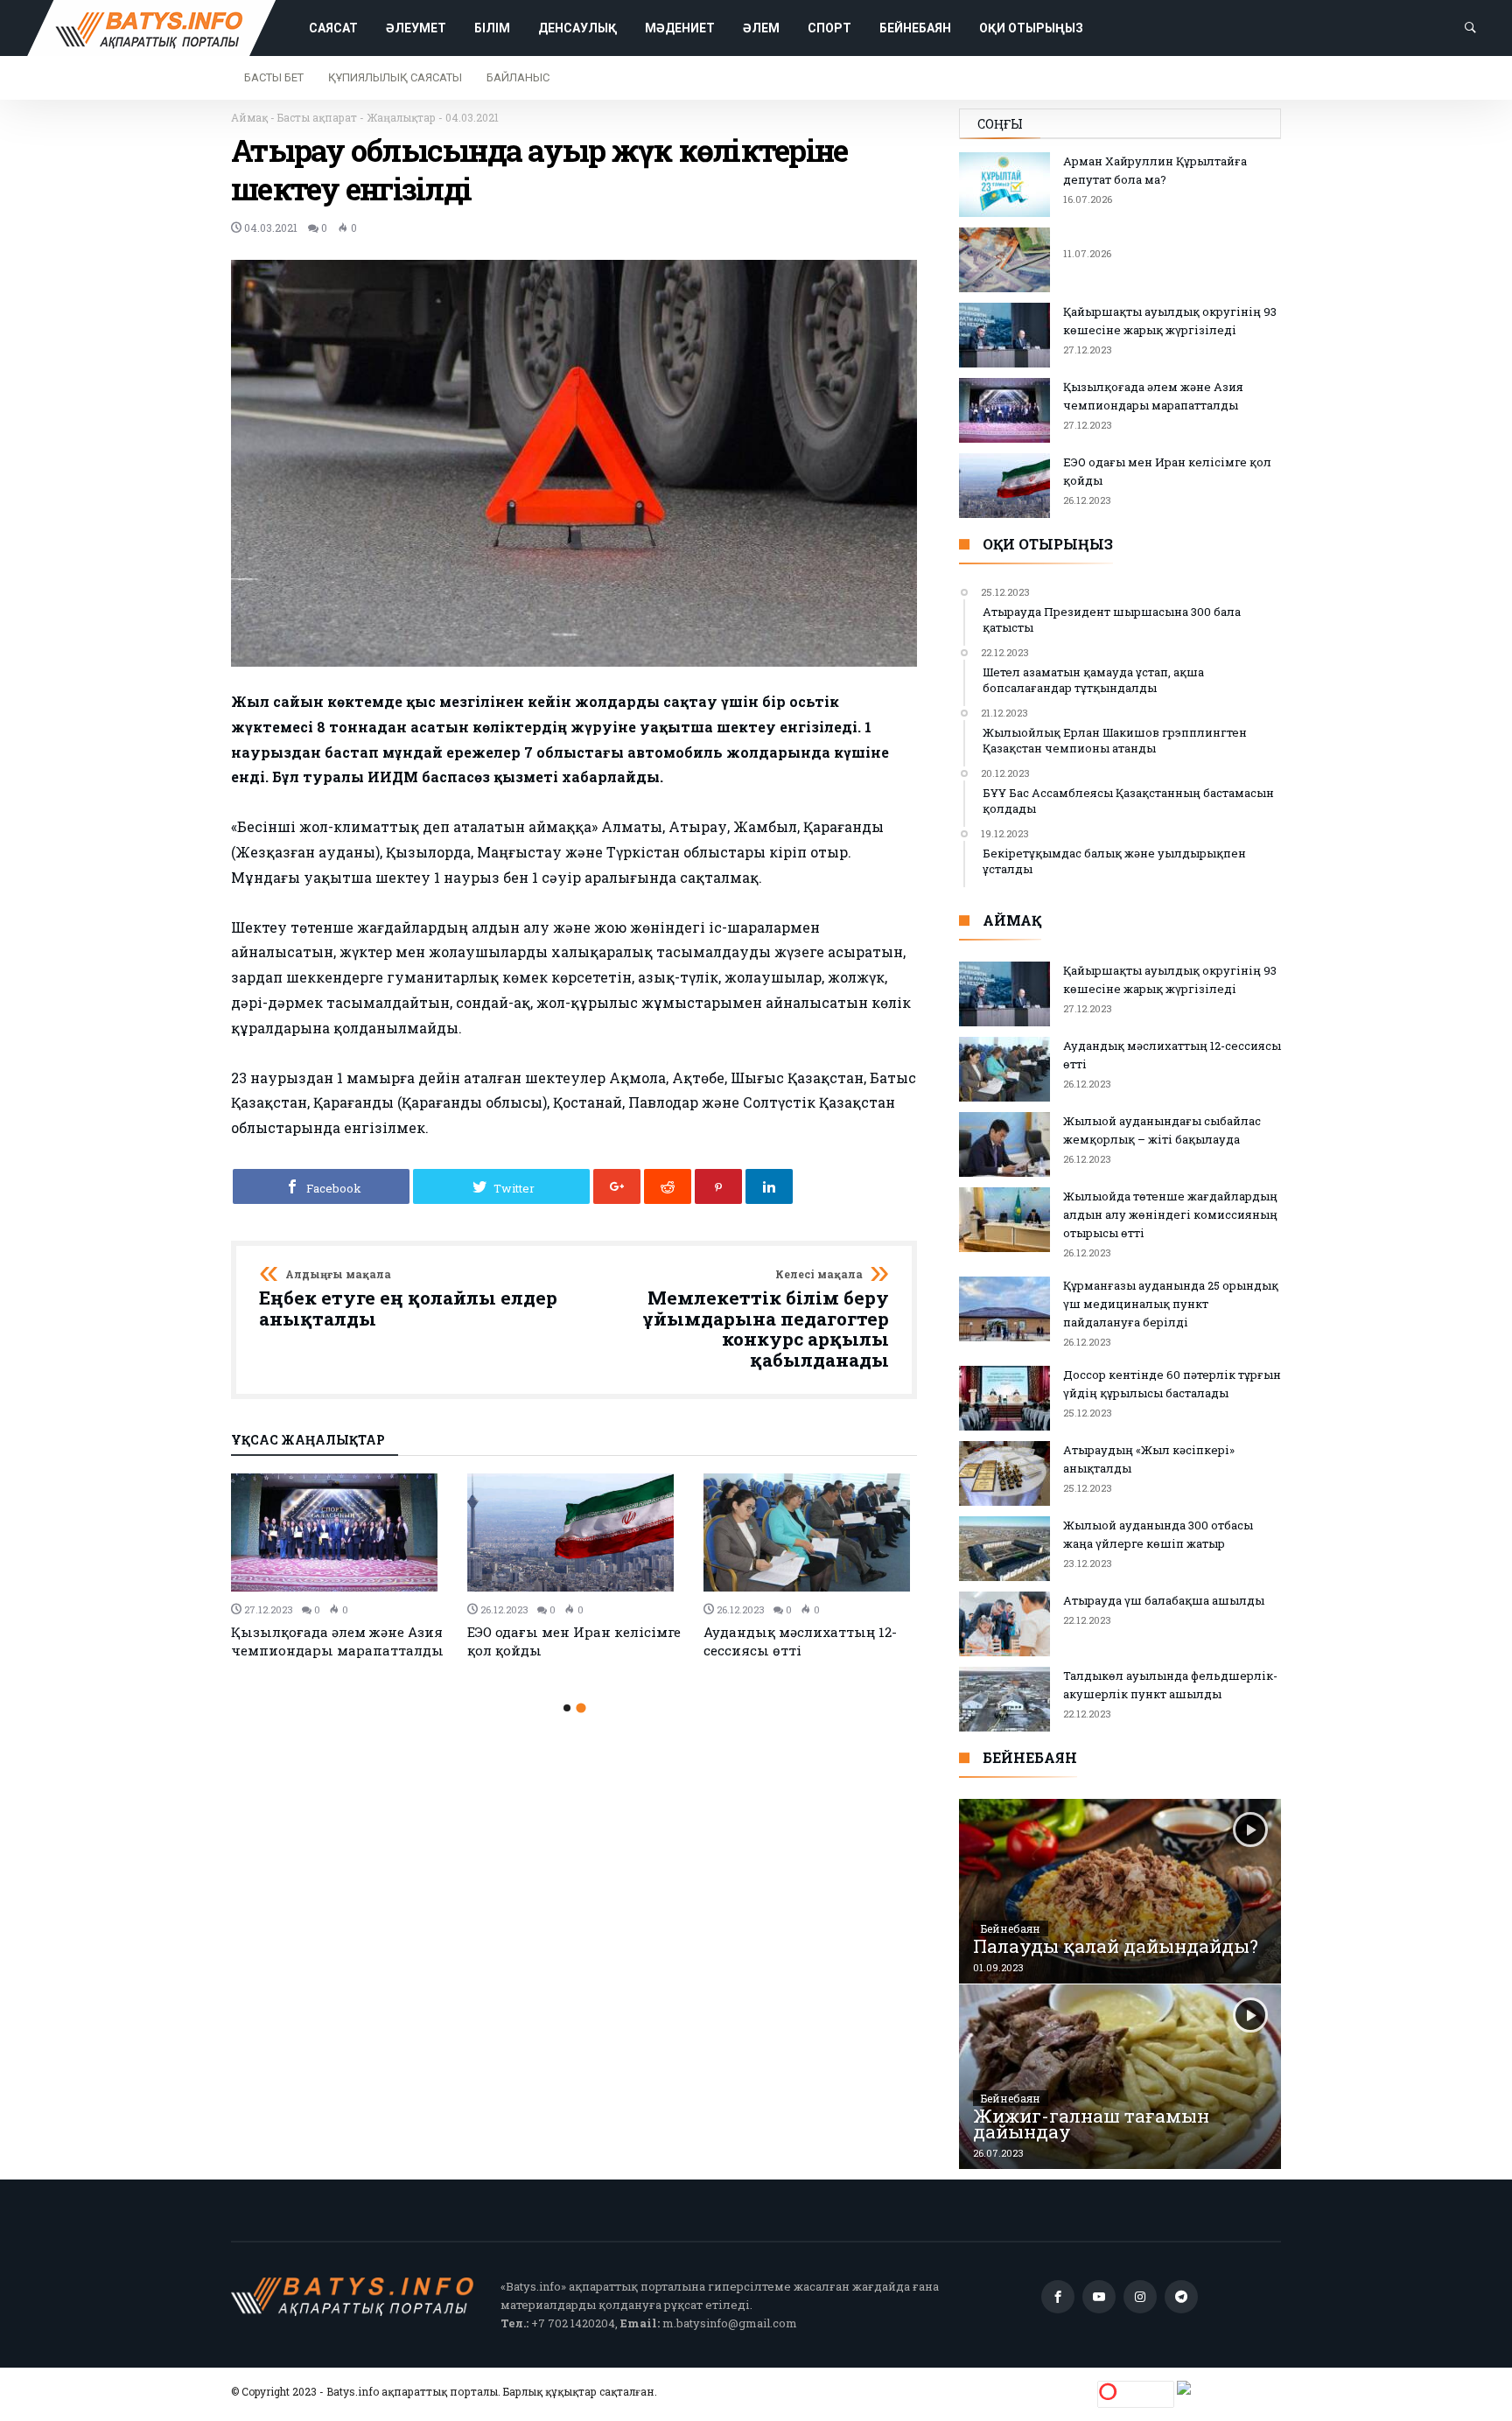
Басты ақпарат (317, 117)
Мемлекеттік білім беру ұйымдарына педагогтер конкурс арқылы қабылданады (766, 1320)
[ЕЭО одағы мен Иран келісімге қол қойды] (575, 1532)
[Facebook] (1058, 2297)
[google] (617, 1186)
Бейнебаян (1011, 1928)
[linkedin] (769, 1186)
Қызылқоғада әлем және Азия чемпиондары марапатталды (337, 1641)
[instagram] (1140, 2297)
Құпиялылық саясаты (395, 77)
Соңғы (1000, 124)
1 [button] (567, 1708)
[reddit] (668, 1186)
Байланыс (518, 77)
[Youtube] (1099, 2297)
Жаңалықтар (401, 117)
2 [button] (581, 1708)
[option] (339, 1567)
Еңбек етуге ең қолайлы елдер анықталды (408, 1299)
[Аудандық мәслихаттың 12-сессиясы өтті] (811, 1532)
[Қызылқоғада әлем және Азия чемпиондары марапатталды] (339, 1532)
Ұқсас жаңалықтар (308, 1441)
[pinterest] (718, 1186)
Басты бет (274, 77)
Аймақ (249, 117)
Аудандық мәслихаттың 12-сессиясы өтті (800, 1641)
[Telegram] (1181, 2297)
